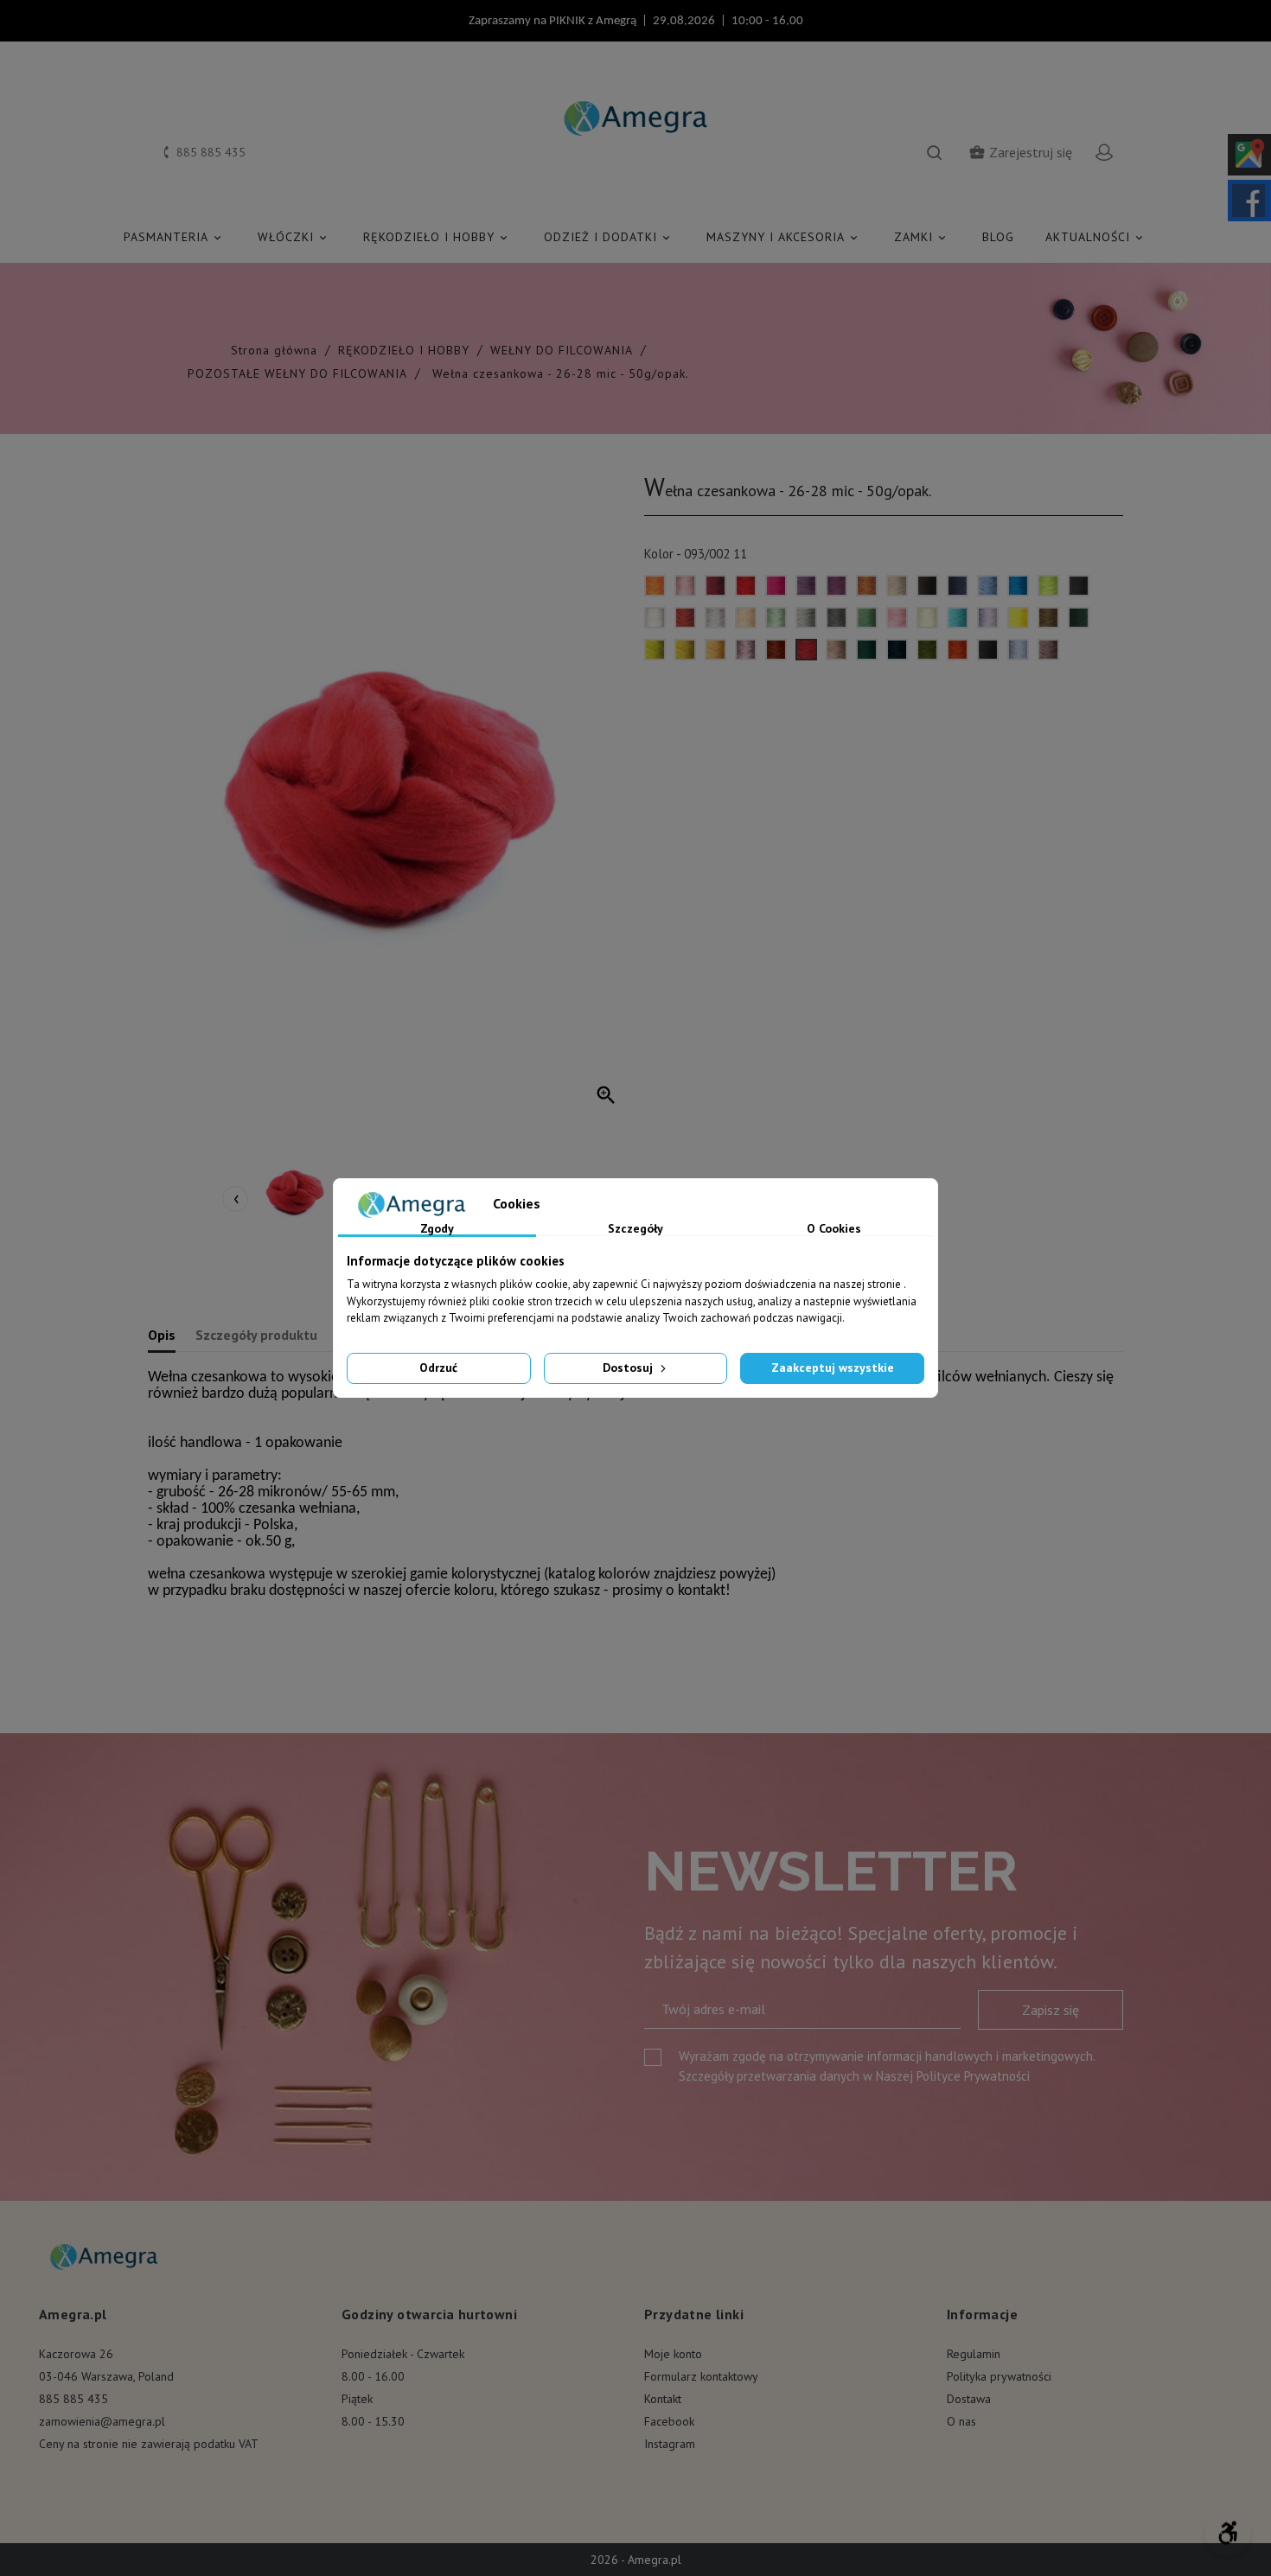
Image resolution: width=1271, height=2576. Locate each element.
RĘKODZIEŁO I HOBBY (437, 237)
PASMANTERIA (174, 237)
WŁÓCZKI (294, 237)
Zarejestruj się (1020, 152)
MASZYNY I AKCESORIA (783, 237)
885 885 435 (73, 2399)
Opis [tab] (162, 1335)
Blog (998, 237)
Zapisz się (1051, 2010)
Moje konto (673, 2354)
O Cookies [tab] (834, 1229)
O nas (961, 2421)
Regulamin (974, 2354)
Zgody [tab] (437, 1229)
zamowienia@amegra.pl (102, 2421)
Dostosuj (629, 1368)
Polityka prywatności (999, 2376)
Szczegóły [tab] (635, 1229)
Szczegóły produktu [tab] (256, 1335)
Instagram (670, 2444)
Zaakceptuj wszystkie (833, 1368)
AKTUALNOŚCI (1095, 237)
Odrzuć (438, 1368)
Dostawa (969, 2399)
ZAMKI (921, 237)
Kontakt (663, 2399)
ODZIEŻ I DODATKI (608, 237)
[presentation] (235, 1199)
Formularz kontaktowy (701, 2376)
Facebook (669, 2421)
